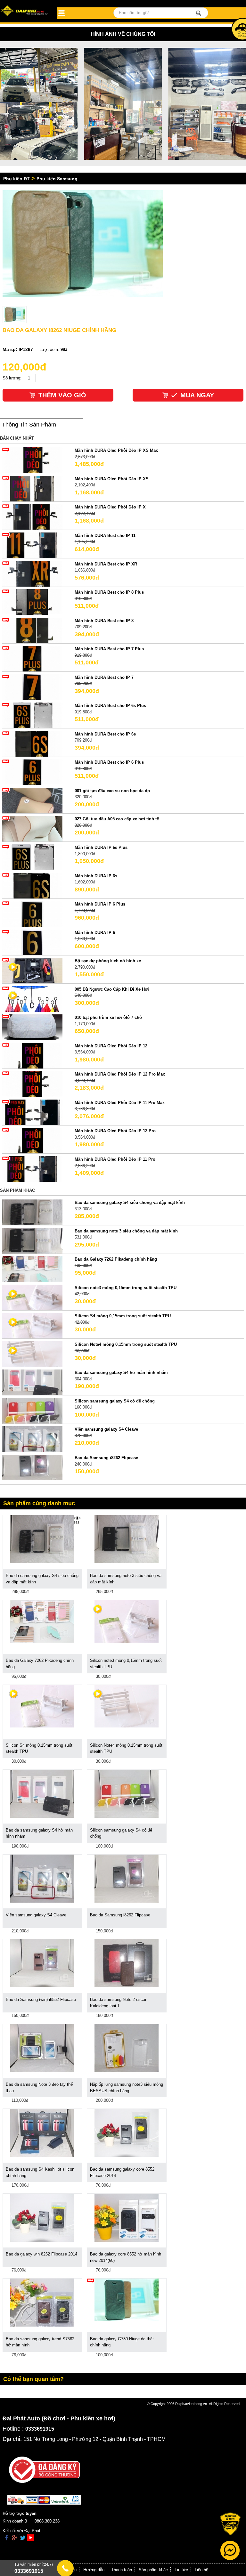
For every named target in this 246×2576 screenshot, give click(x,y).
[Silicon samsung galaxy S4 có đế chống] (32, 1410)
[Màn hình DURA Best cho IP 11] (32, 545)
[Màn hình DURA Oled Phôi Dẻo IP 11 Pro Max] (32, 1112)
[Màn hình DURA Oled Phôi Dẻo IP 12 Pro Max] (32, 1084)
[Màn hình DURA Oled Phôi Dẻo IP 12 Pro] (32, 1140)
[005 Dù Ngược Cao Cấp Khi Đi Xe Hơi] (32, 999)
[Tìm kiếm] (199, 13)
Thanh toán (122, 2570)
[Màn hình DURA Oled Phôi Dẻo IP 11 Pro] (32, 1169)
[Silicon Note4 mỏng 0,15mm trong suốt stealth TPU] (32, 1354)
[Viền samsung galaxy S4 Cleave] (32, 1439)
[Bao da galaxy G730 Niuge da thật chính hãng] (127, 2300)
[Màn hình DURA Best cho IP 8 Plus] (32, 602)
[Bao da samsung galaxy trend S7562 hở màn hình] (42, 2302)
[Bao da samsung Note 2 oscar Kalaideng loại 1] (127, 1963)
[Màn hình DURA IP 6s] (32, 885)
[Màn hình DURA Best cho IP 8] (32, 630)
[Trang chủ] (25, 11)
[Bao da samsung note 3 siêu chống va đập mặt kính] (32, 1240)
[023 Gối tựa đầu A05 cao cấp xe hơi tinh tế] (32, 829)
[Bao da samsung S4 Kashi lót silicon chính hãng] (42, 2133)
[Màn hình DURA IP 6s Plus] (32, 857)
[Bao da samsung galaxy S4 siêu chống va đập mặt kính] (32, 1212)
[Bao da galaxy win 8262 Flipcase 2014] (42, 2217)
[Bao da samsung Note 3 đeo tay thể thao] (42, 2048)
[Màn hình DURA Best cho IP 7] (32, 687)
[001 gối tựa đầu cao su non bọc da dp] (32, 800)
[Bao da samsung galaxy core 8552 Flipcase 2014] (127, 2133)
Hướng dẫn (94, 2570)
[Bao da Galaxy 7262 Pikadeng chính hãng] (32, 1269)
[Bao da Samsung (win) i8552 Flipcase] (42, 1963)
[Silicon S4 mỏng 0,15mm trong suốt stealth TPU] (32, 1325)
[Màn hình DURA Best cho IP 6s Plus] (32, 715)
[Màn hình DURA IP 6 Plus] (32, 914)
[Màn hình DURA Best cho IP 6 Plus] (32, 772)
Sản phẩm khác (153, 2570)
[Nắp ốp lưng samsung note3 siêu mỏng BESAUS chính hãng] (127, 2048)
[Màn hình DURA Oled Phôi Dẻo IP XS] (32, 488)
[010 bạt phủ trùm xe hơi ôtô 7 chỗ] (32, 1027)
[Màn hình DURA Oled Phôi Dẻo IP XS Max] (32, 460)
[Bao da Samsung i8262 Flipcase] (32, 1467)
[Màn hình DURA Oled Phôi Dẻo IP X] (32, 517)
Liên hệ (201, 2570)
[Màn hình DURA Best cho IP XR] (32, 573)
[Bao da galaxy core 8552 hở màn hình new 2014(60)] (127, 2217)
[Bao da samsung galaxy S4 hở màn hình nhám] (32, 1382)
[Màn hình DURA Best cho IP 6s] (32, 743)
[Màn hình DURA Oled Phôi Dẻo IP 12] (32, 1055)
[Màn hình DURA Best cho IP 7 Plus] (32, 658)
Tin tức (181, 2570)
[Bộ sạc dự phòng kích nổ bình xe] (32, 970)
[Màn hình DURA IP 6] (32, 942)
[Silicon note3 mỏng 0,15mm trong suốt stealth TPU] (32, 1297)
